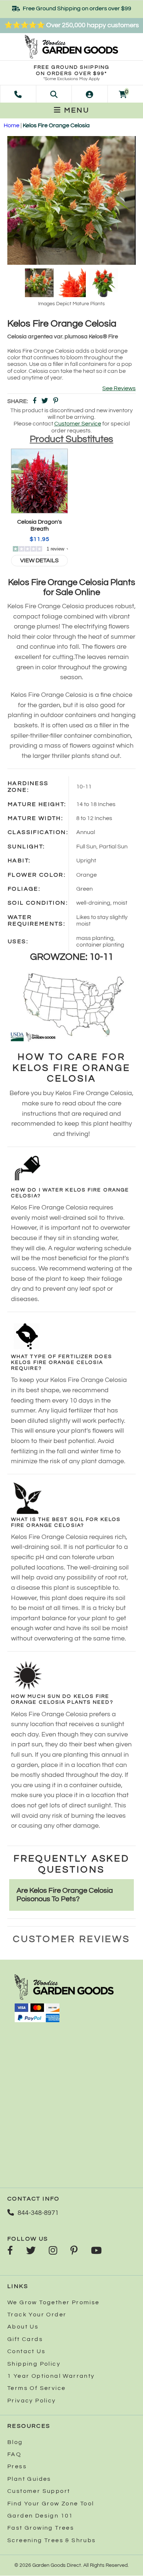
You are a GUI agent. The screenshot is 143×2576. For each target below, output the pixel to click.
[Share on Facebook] (34, 401)
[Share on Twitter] (45, 401)
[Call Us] (18, 94)
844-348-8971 (38, 2213)
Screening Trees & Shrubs (52, 2540)
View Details (39, 560)
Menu (76, 110)
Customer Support (39, 2491)
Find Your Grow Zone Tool (51, 2504)
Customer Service (78, 424)
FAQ (14, 2454)
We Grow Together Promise (54, 2302)
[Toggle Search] (54, 94)
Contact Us (26, 2351)
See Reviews (119, 388)
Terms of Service (36, 2388)
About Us (23, 2327)
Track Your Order (37, 2315)
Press (17, 2466)
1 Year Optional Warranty (51, 2376)
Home (12, 125)
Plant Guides (29, 2479)
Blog (15, 2442)
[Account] (89, 94)
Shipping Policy (34, 2364)
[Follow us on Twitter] (31, 2251)
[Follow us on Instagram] (53, 2251)
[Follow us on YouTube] (96, 2251)
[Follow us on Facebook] (10, 2251)
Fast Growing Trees (41, 2528)
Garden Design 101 (40, 2516)
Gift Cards (25, 2339)
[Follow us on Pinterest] (74, 2251)
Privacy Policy (32, 2401)
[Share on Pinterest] (56, 401)
